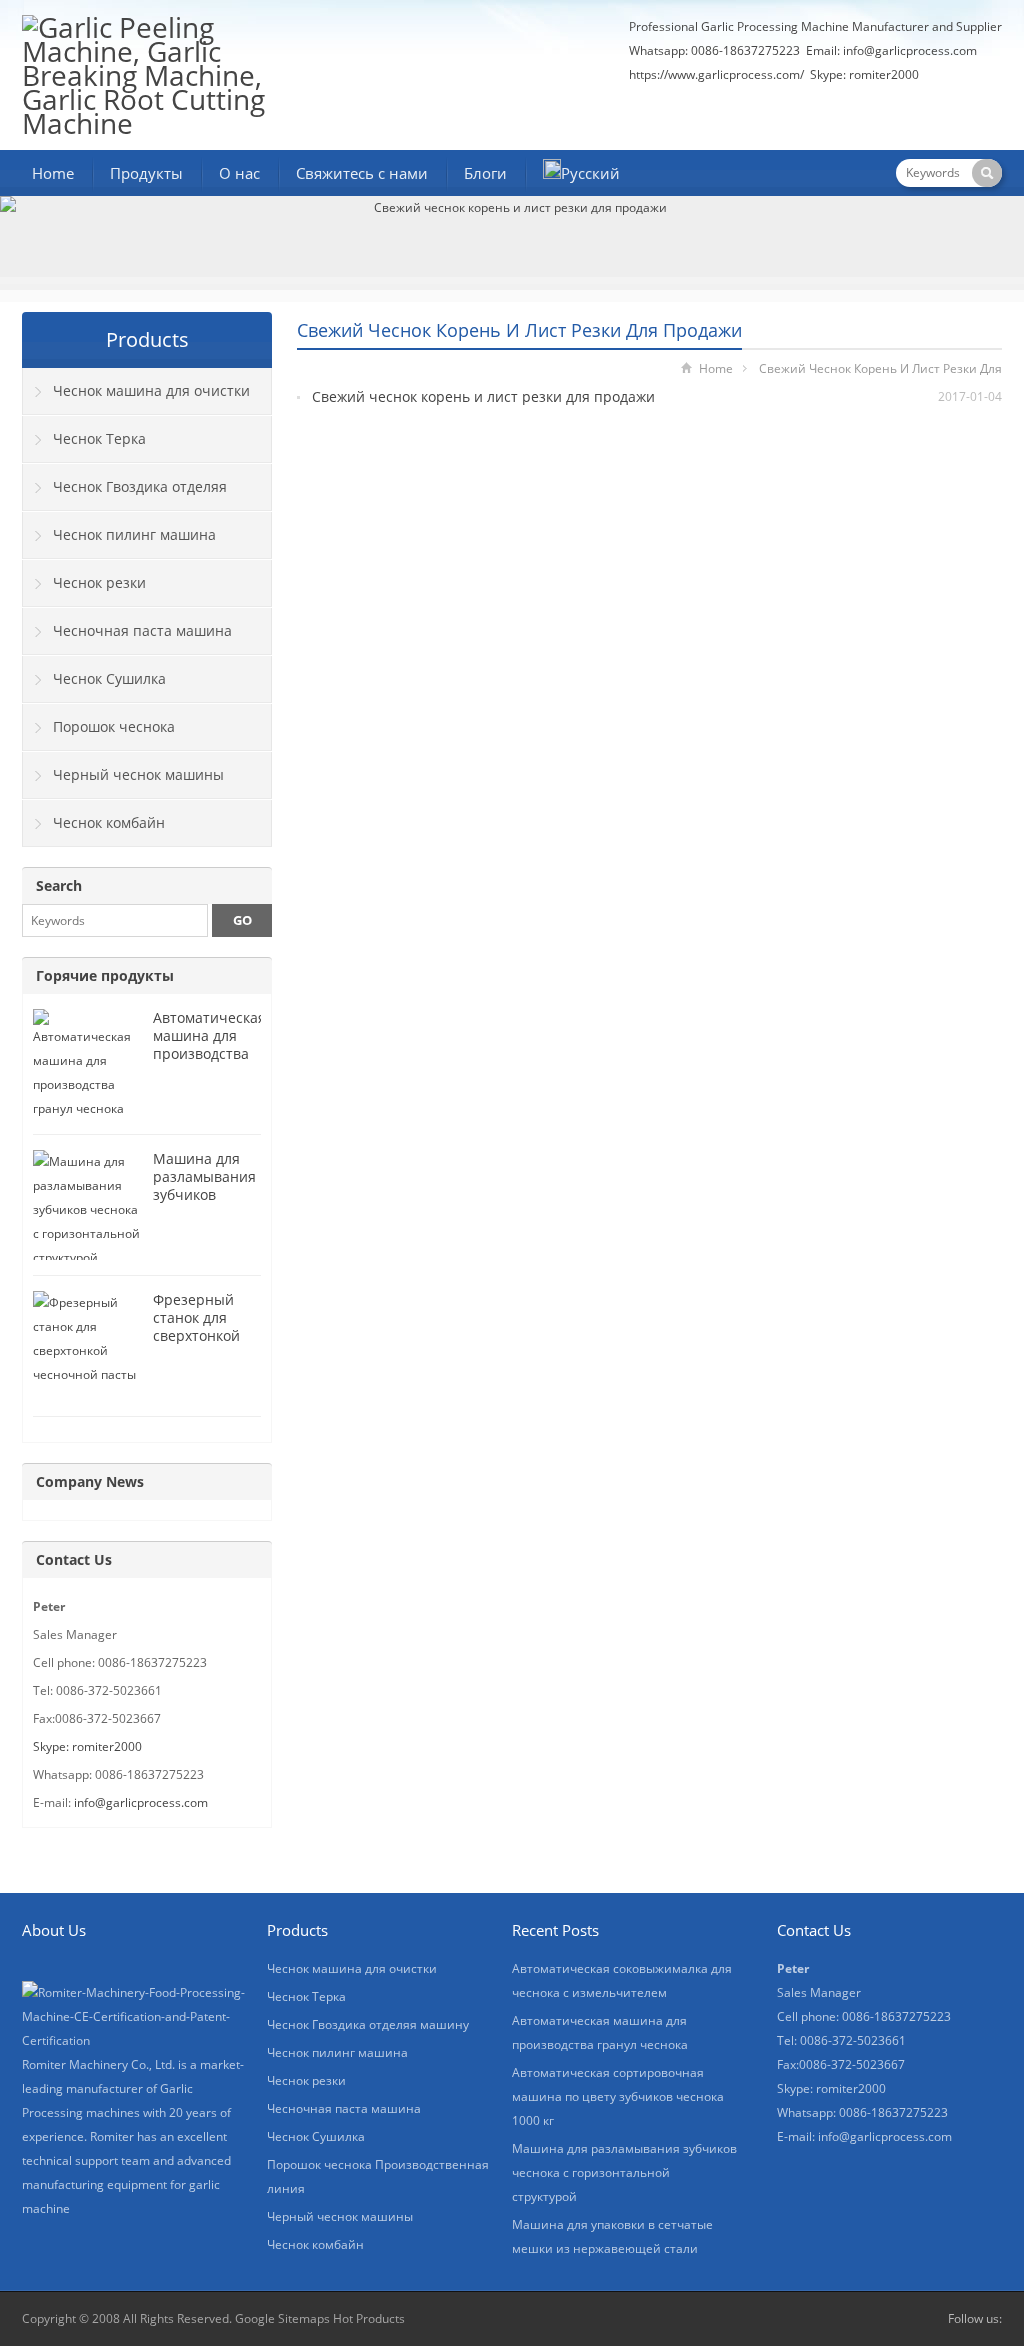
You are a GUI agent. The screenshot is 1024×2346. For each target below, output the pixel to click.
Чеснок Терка (99, 438)
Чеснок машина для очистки (151, 390)
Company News (90, 1481)
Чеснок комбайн (109, 822)
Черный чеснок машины (138, 774)
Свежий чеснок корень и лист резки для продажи (483, 396)
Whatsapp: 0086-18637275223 (714, 50)
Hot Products (369, 2318)
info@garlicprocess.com (910, 50)
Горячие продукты (105, 975)
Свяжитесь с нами (362, 173)
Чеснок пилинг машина (134, 534)
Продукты (146, 173)
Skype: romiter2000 (864, 74)
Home (53, 173)
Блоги (485, 173)
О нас (239, 173)
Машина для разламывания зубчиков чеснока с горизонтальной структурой (209, 1203)
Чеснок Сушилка (109, 678)
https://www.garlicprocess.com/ (716, 74)
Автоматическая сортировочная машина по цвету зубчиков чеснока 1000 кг (618, 2096)
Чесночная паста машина (142, 630)
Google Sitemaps (282, 2318)
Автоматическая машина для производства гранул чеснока (209, 1044)
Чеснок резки (99, 582)
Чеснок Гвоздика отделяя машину (125, 494)
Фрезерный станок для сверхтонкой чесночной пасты (196, 1335)
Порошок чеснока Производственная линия (112, 734)
